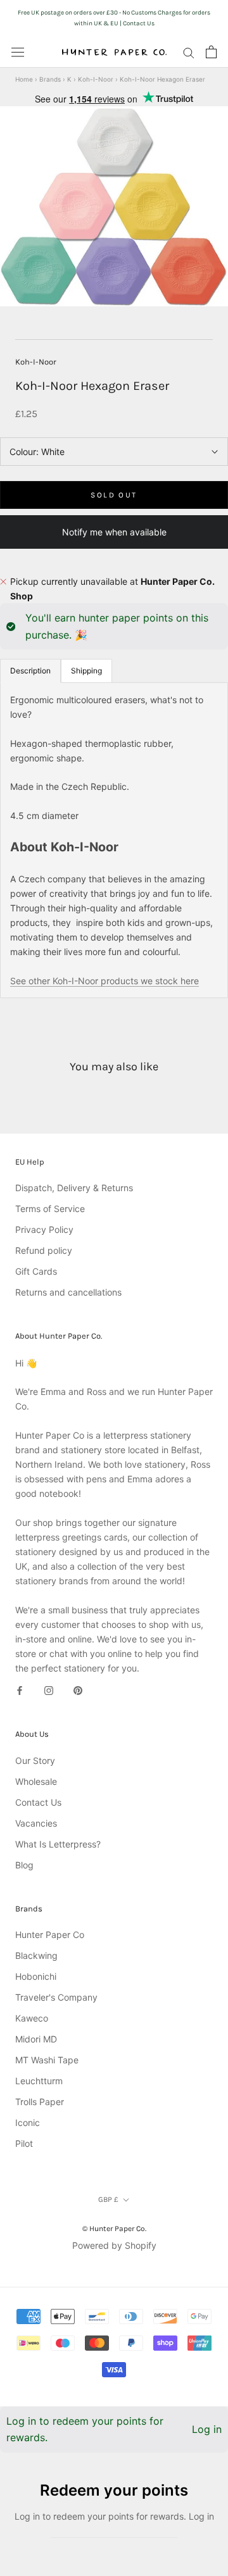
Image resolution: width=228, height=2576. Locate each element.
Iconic (28, 2123)
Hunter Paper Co (50, 1935)
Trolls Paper (40, 2102)
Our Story (35, 1760)
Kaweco (32, 2018)
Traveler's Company (56, 1997)
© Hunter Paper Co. (114, 2229)
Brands (50, 79)
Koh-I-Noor (96, 79)
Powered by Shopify (114, 2245)
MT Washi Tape (47, 2060)
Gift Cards (36, 1271)
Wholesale (36, 1781)
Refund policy (44, 1250)
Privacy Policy (44, 1229)
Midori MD (36, 2039)
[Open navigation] (18, 52)
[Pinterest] (78, 1690)
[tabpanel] (114, 840)
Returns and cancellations (68, 1292)
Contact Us (38, 1802)
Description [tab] (30, 671)
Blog (24, 1865)
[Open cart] (211, 52)
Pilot (24, 2143)
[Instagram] (49, 1690)
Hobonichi (36, 1976)
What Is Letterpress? (58, 1844)
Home (24, 79)
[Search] (189, 52)
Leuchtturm (39, 2081)
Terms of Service (50, 1209)
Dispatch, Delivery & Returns (74, 1188)
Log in (207, 2429)
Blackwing (36, 1955)
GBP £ (108, 2199)
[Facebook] (20, 1690)
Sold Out (114, 495)
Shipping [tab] (86, 671)
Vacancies (36, 1823)
